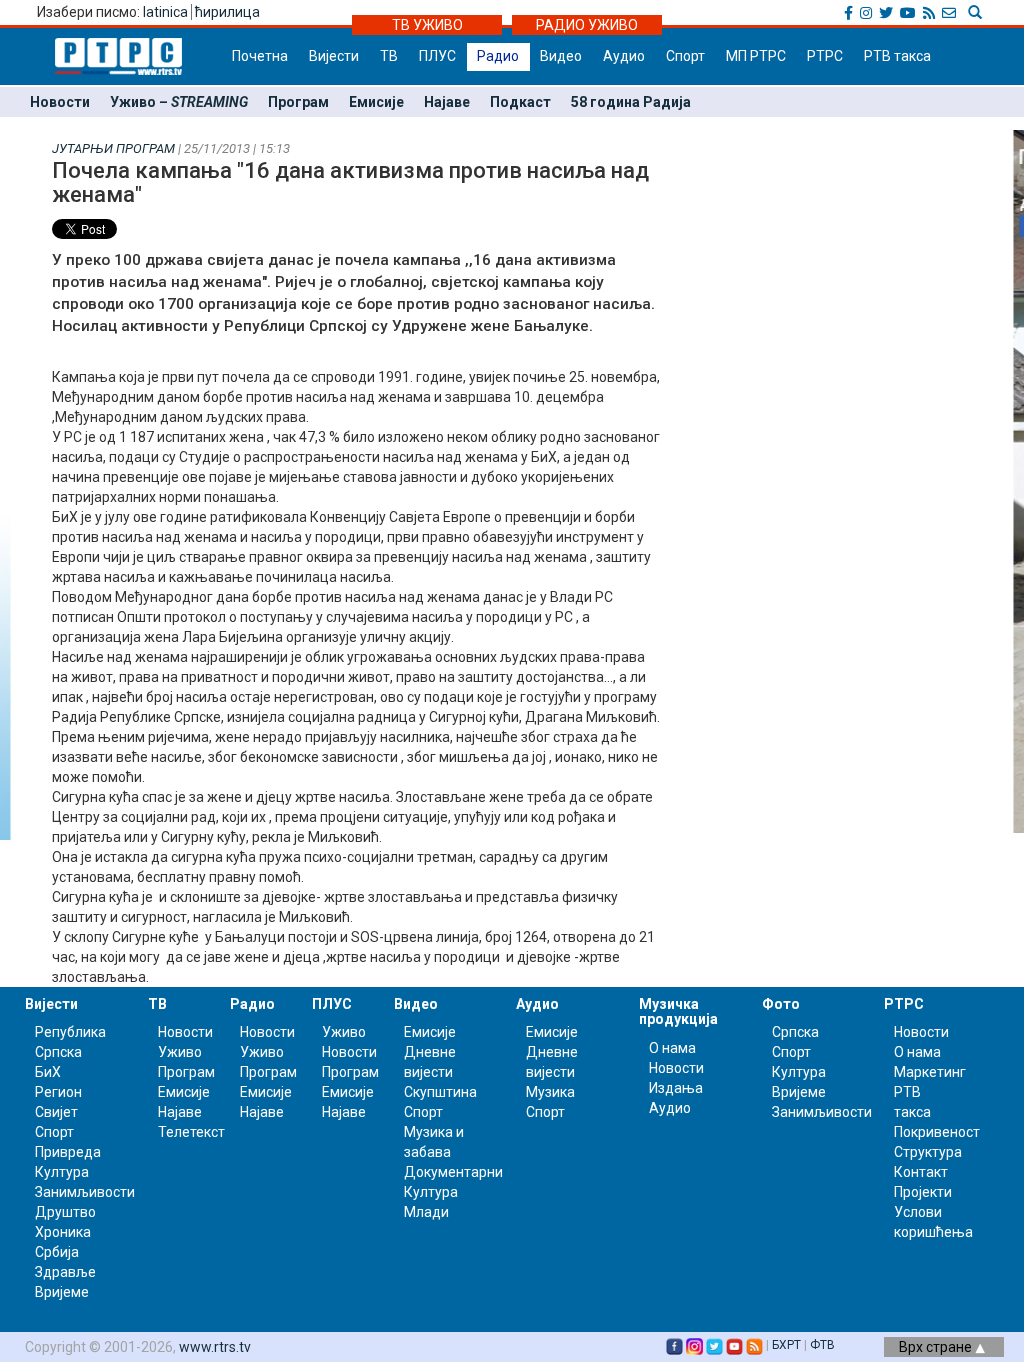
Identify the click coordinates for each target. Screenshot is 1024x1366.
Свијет (56, 1112)
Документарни (453, 1172)
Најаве (447, 102)
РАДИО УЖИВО (587, 25)
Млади (426, 1212)
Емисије (376, 102)
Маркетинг (930, 1072)
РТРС (825, 56)
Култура (62, 1172)
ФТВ (822, 1345)
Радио (498, 56)
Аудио (624, 56)
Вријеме (62, 1292)
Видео (561, 56)
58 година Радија (631, 102)
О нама (672, 1048)
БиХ (48, 1072)
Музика (550, 1092)
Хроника (63, 1232)
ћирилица (227, 12)
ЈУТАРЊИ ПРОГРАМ (113, 148)
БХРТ (786, 1345)
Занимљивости (85, 1192)
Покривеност (937, 1132)
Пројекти (923, 1192)
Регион (58, 1092)
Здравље (65, 1272)
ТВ (389, 56)
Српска (795, 1032)
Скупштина (440, 1092)
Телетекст (191, 1132)
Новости (60, 102)
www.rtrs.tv (215, 1347)
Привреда (68, 1152)
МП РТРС (756, 56)
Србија (57, 1252)
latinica (165, 12)
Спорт (685, 56)
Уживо (180, 1052)
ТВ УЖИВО (427, 25)
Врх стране (937, 1347)
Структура (928, 1152)
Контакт (921, 1172)
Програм (298, 102)
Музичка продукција (678, 1011)
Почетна (260, 56)
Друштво (65, 1212)
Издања (676, 1088)
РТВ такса (897, 56)
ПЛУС (437, 56)
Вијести (334, 56)
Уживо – (179, 102)
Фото (781, 1004)
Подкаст (520, 102)
